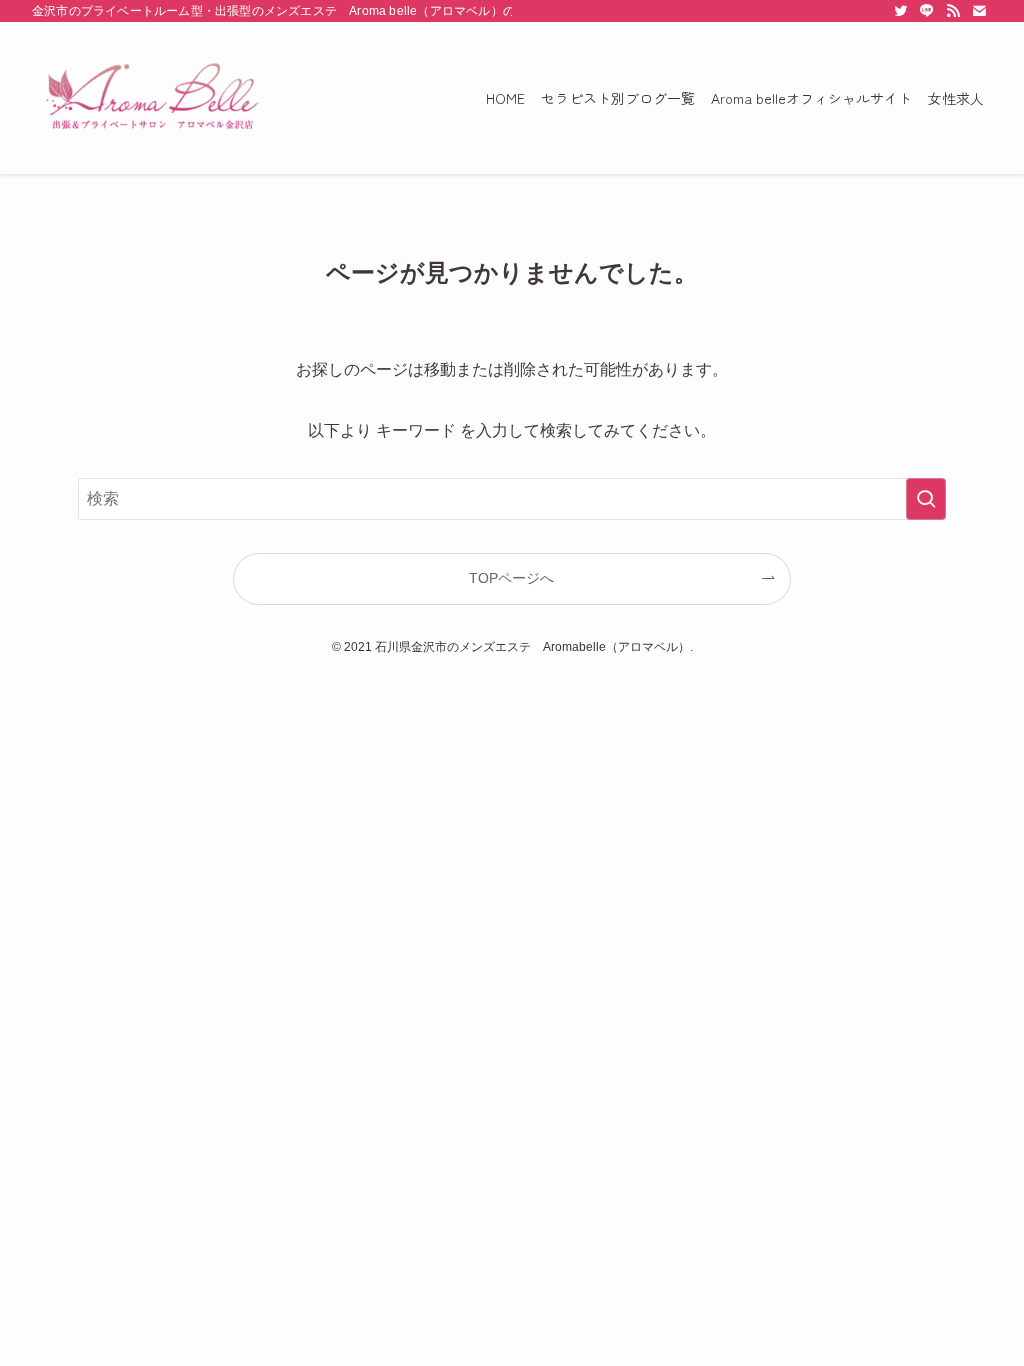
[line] (927, 11)
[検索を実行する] (926, 499)
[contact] (979, 11)
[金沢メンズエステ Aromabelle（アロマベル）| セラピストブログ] (152, 98)
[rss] (953, 11)
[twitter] (901, 11)
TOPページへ (511, 578)
